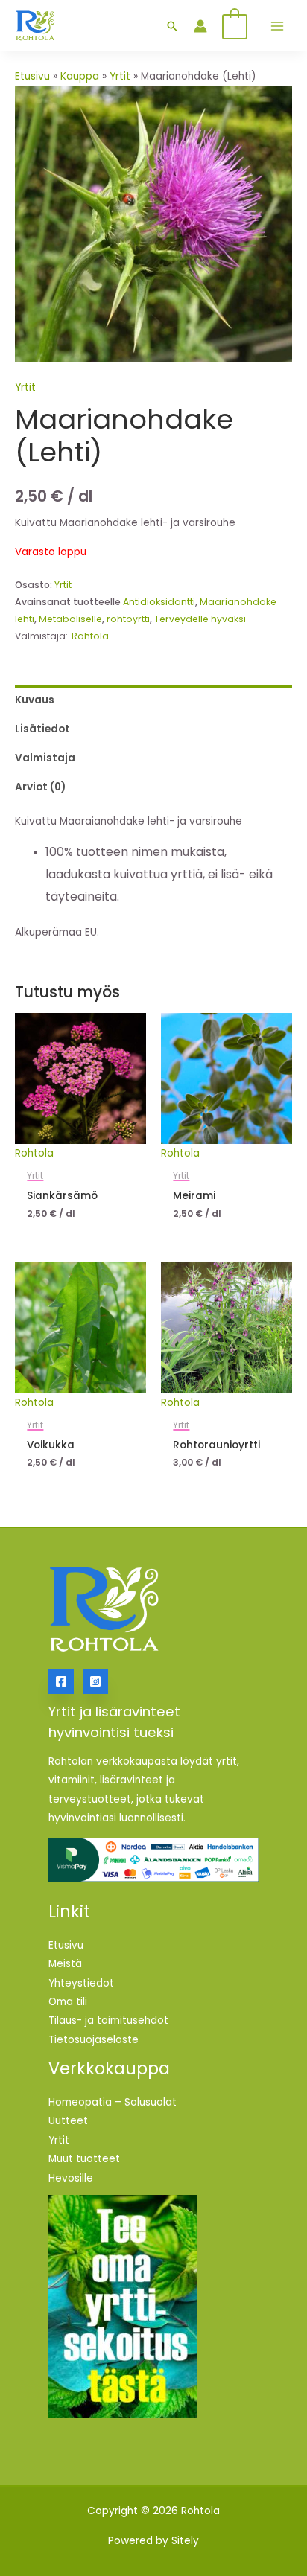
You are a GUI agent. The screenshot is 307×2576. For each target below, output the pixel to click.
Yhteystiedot (81, 1983)
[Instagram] (95, 1681)
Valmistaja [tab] (45, 758)
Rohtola (90, 636)
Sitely (185, 2541)
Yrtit (120, 76)
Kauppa (80, 76)
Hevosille (71, 2178)
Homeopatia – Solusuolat (113, 2102)
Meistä (65, 1964)
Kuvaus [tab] (35, 700)
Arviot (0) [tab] (40, 787)
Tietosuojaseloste (94, 2040)
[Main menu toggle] (277, 26)
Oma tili (68, 2002)
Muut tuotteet (84, 2159)
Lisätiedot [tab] (42, 729)
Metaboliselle (70, 619)
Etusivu (32, 76)
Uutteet (68, 2121)
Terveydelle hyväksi (200, 619)
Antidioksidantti (159, 602)
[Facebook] (61, 1681)
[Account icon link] (200, 26)
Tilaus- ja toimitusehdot (108, 2020)
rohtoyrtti (128, 619)
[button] (172, 26)
